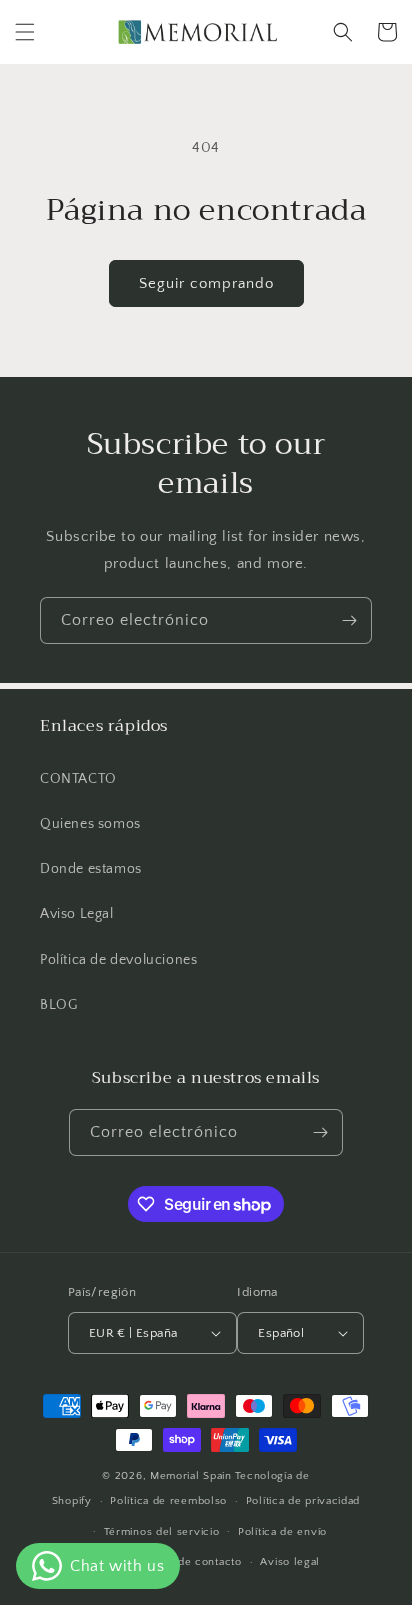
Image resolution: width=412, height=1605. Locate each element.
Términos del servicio (162, 1532)
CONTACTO (78, 779)
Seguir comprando (206, 283)
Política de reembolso (168, 1501)
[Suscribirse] (349, 620)
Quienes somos (90, 824)
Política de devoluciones (118, 960)
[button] (25, 32)
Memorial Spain (191, 1476)
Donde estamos (91, 869)
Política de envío (282, 1532)
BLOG (58, 1005)
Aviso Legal (77, 914)
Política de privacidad (303, 1501)
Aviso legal (290, 1562)
